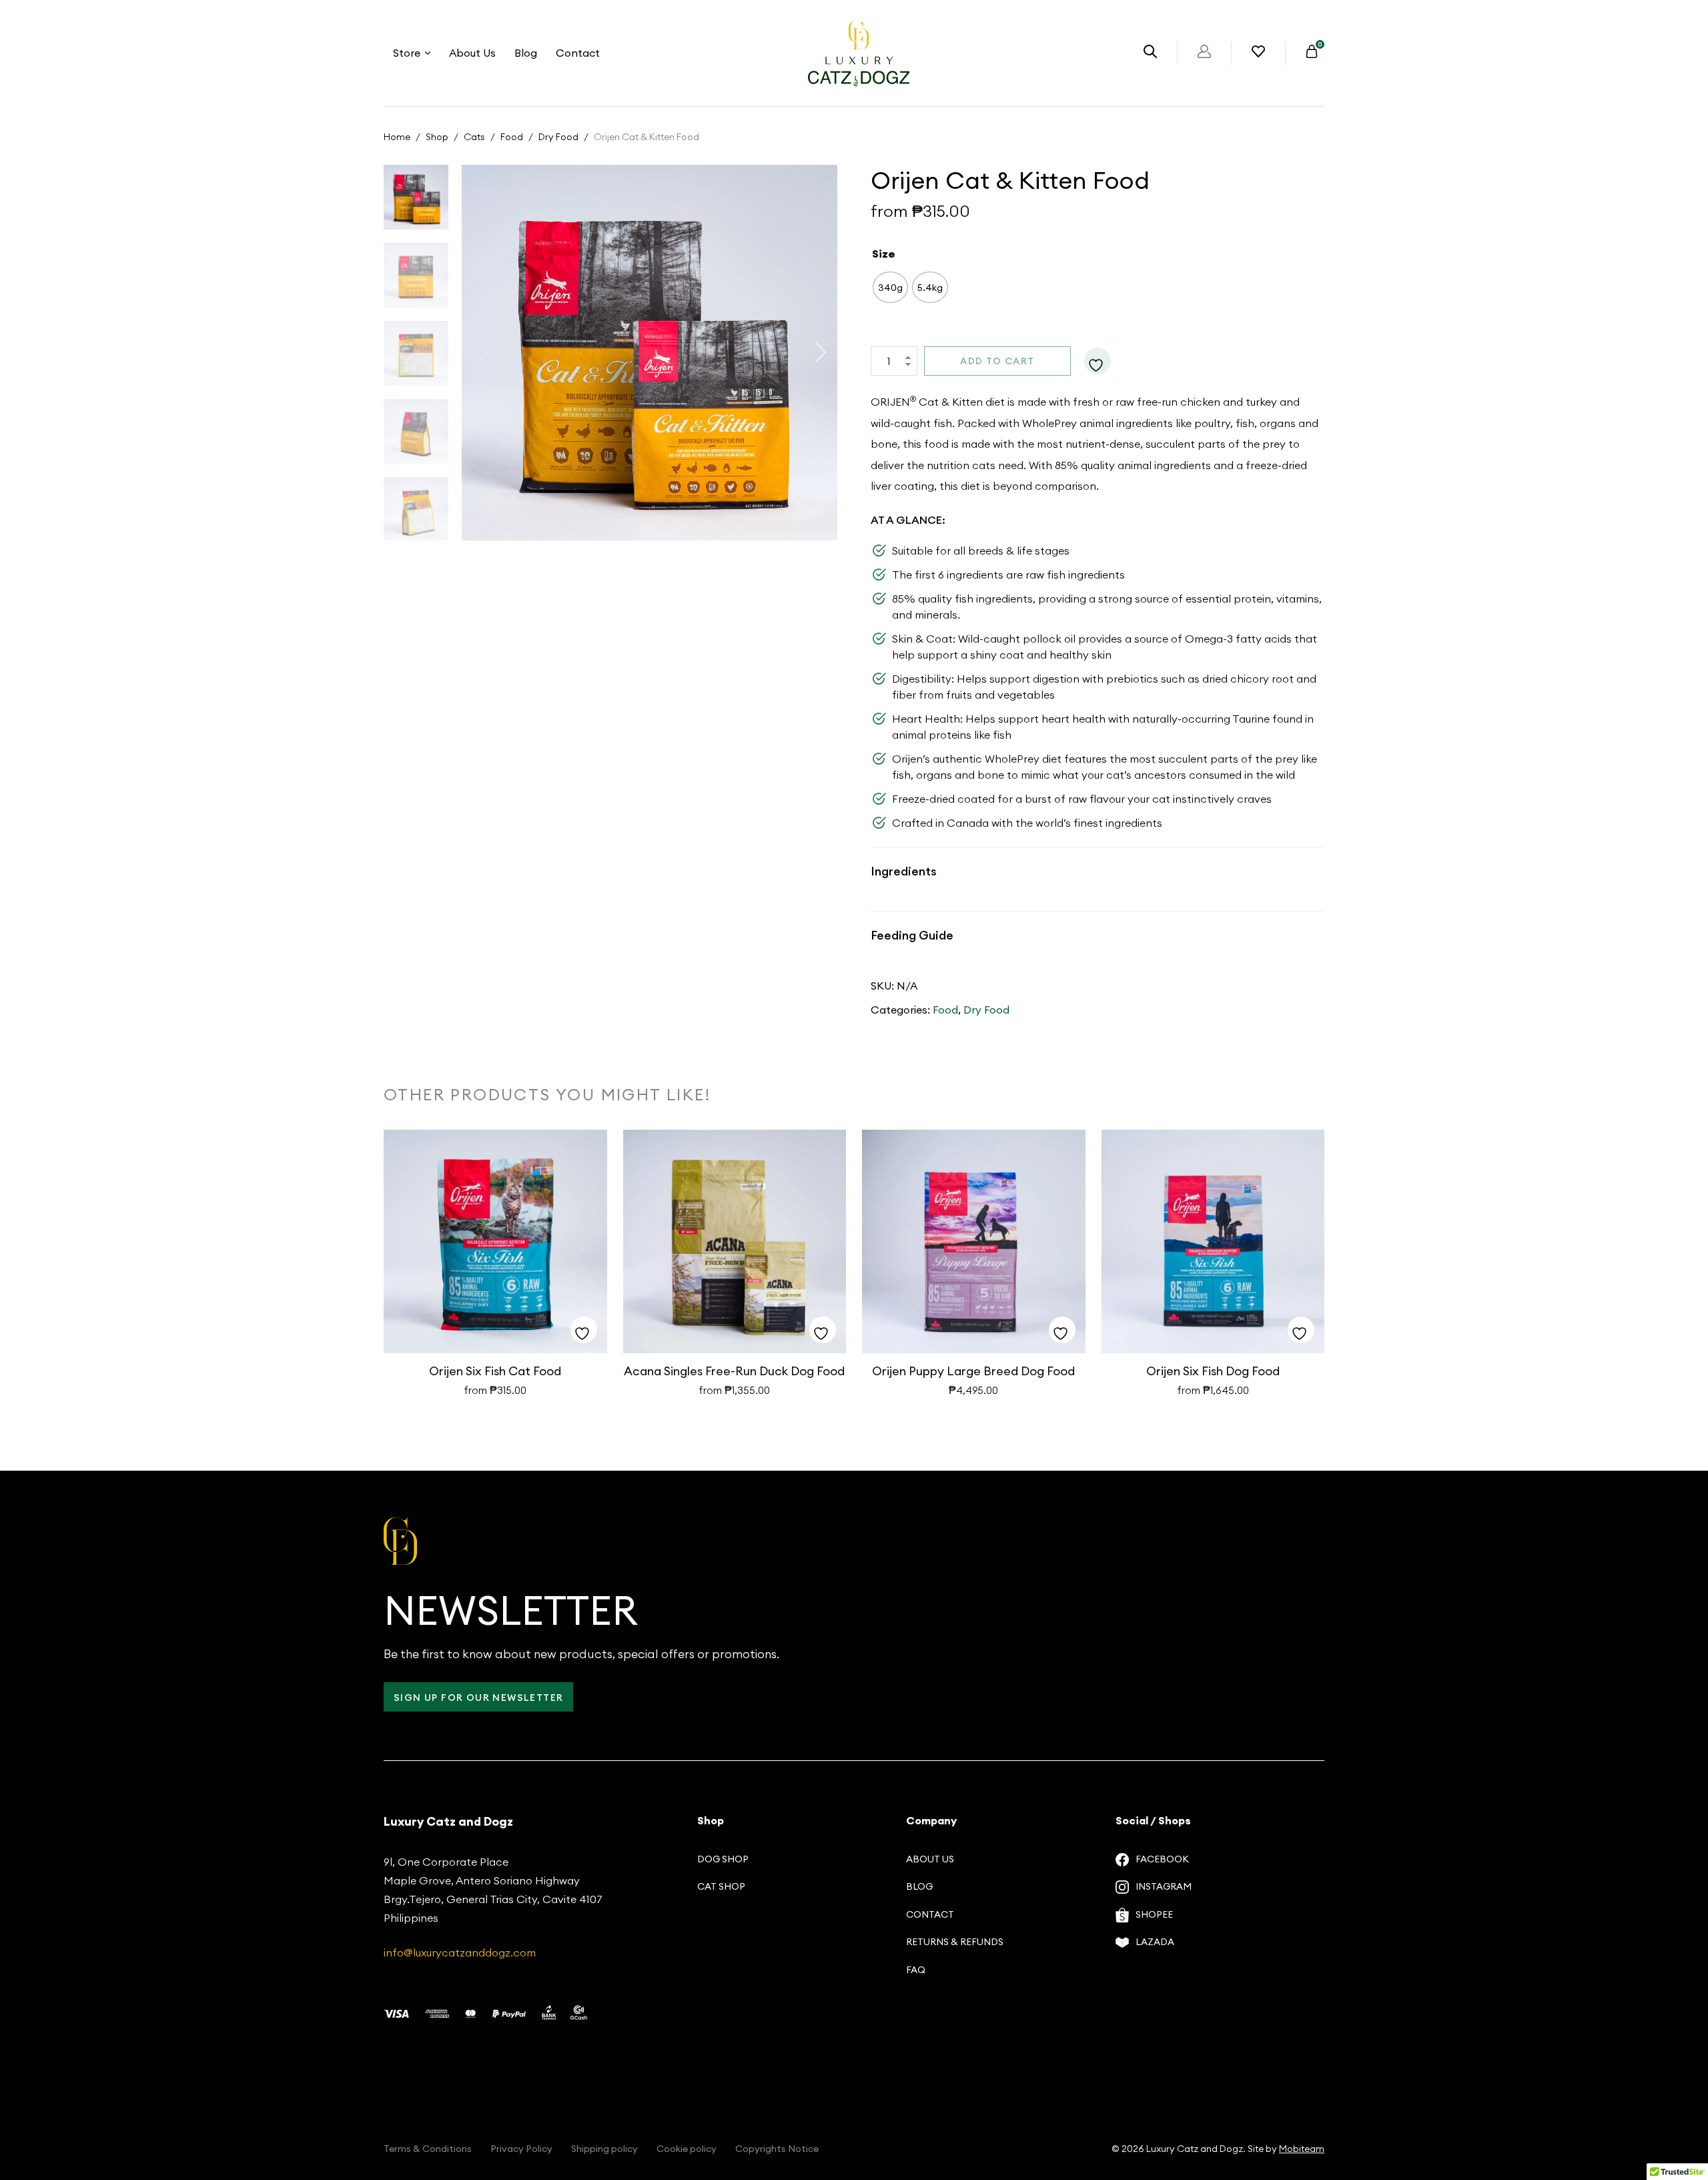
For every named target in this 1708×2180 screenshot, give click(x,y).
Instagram (1164, 1886)
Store (407, 53)
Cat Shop (721, 1886)
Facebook (1162, 1859)
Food (512, 137)
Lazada (1155, 1942)
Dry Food (558, 137)
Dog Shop (723, 1859)
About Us (472, 53)
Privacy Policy (521, 2149)
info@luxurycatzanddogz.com (460, 1952)
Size (884, 254)
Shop (437, 137)
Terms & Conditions (428, 2149)
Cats (474, 137)
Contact (578, 53)
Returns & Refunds (955, 1942)
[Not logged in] (1204, 54)
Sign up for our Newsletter (478, 1698)
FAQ (916, 1970)
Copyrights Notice (777, 2149)
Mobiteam (1302, 2149)
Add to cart (997, 361)
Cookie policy (687, 2149)
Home (397, 137)
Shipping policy (604, 2149)
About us (930, 1859)
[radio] (890, 287)
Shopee (1154, 1914)
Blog (526, 53)
